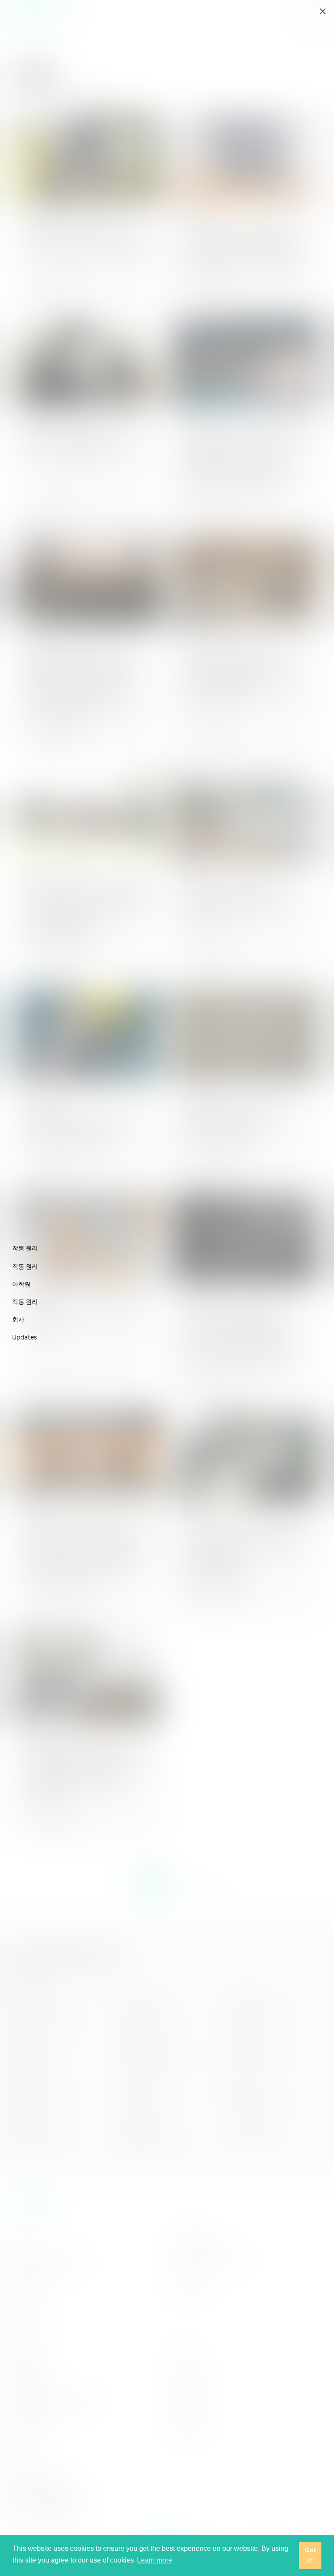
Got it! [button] (310, 2555)
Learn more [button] (155, 2560)
